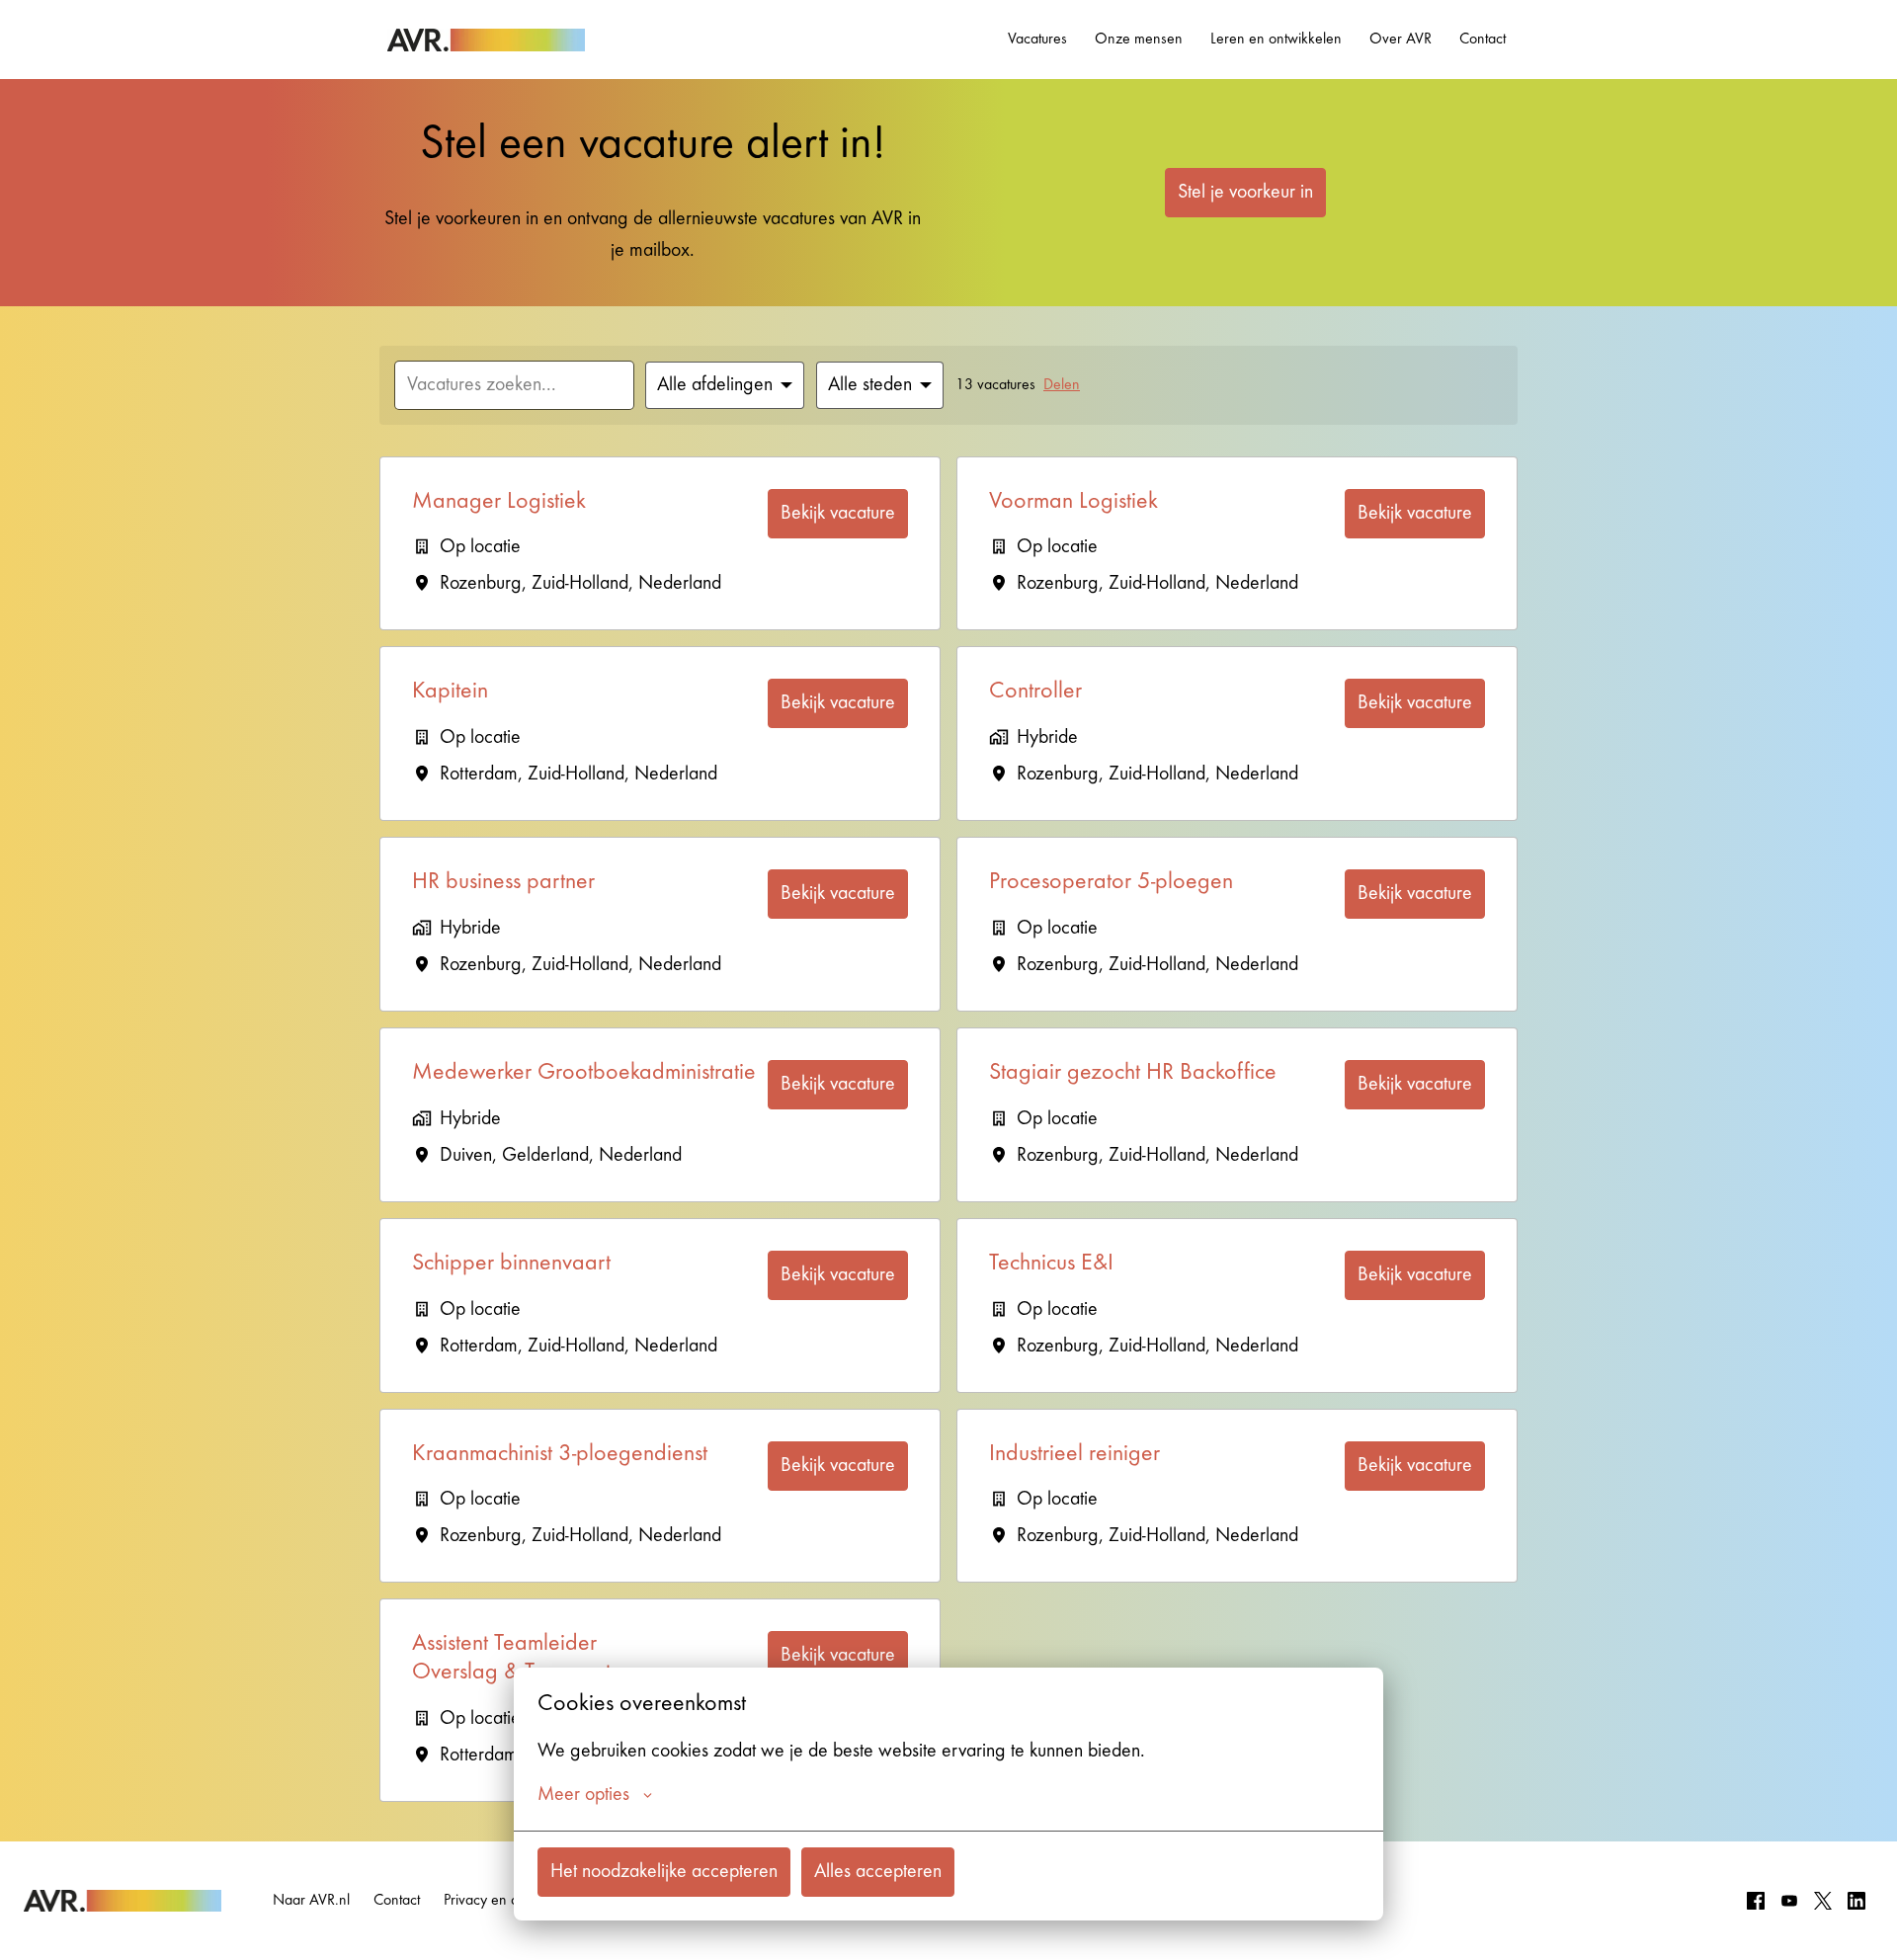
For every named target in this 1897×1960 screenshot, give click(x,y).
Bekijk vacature (838, 514)
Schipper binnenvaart (511, 1265)
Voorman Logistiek (1073, 503)
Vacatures (1037, 40)
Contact (1483, 40)
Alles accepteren (878, 1872)
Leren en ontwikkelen (1276, 40)
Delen (1062, 385)
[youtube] (1789, 1901)
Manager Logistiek (499, 503)
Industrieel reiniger (1074, 1455)
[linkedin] (1856, 1901)
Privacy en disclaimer (508, 1901)
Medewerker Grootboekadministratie (584, 1074)
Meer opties (583, 1795)
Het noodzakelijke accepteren (664, 1872)
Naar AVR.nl (311, 1901)
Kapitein (450, 693)
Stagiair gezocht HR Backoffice (1133, 1074)
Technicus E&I (1051, 1265)
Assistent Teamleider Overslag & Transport (511, 1659)
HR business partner (503, 883)
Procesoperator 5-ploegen (1111, 883)
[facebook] (1756, 1901)
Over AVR (1401, 40)
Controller (1035, 693)
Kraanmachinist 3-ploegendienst (560, 1455)
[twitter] (1823, 1901)
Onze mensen (1139, 40)
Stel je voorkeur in (1245, 193)
